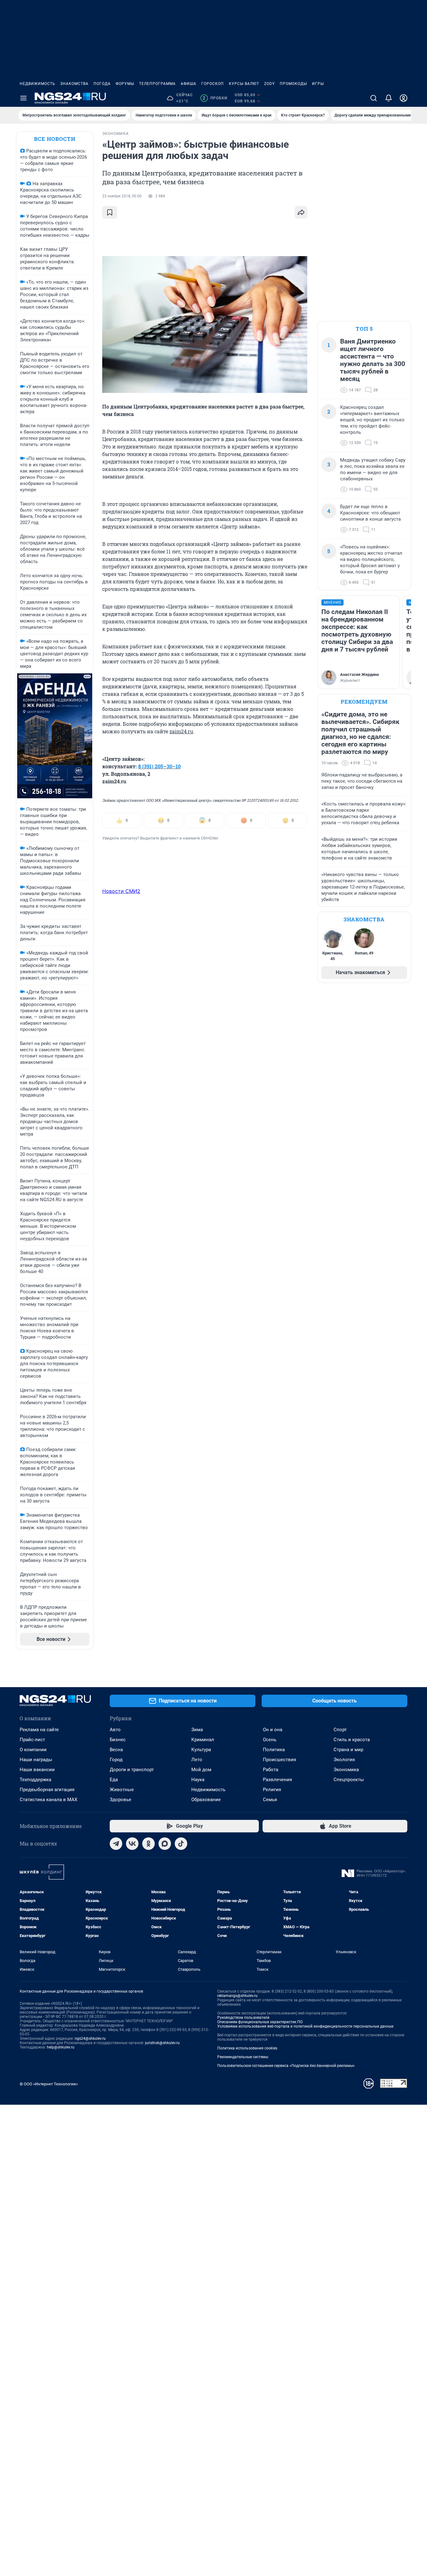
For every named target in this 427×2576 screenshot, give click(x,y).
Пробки (215, 98)
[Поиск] (374, 98)
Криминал (203, 1740)
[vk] (132, 1844)
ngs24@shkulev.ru (90, 2039)
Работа (271, 1770)
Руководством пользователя (243, 2018)
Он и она (273, 1730)
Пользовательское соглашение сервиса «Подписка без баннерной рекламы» (286, 2066)
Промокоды (293, 84)
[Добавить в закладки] (110, 212)
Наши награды (36, 1760)
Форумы (125, 84)
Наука (198, 1780)
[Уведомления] (389, 98)
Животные (122, 1790)
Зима (197, 1730)
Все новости (55, 139)
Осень (270, 1740)
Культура (201, 1750)
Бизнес (118, 1740)
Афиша (188, 84)
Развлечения (277, 1780)
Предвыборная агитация (47, 1790)
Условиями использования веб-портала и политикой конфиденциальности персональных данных (305, 2026)
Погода (102, 84)
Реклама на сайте (39, 1730)
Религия (272, 1790)
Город (116, 1760)
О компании (33, 1750)
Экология (344, 1760)
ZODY (269, 84)
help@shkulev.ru (61, 2047)
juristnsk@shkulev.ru (162, 2043)
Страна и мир (348, 1750)
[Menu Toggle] (23, 98)
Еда (114, 1780)
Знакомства (74, 84)
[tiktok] (181, 1844)
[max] (165, 1844)
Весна (116, 1750)
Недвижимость (38, 84)
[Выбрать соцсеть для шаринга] (301, 212)
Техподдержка (35, 1780)
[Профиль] (404, 98)
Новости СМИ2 (121, 891)
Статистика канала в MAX (48, 1800)
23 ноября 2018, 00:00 (122, 196)
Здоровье (121, 1800)
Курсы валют (244, 84)
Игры (318, 84)
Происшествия (279, 1760)
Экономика (346, 1770)
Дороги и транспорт (132, 1770)
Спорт (340, 1730)
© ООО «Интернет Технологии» (49, 2084)
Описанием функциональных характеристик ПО (260, 2022)
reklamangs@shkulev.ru (237, 1996)
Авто (115, 1730)
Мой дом (201, 1770)
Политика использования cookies (247, 2048)
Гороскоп (213, 84)
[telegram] (116, 1844)
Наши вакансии (37, 1770)
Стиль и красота (352, 1740)
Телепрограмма (157, 84)
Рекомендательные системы (243, 2057)
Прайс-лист (32, 1740)
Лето (197, 1760)
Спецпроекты (349, 1780)
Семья (270, 1800)
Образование (206, 1800)
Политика (274, 1750)
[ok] (148, 1844)
